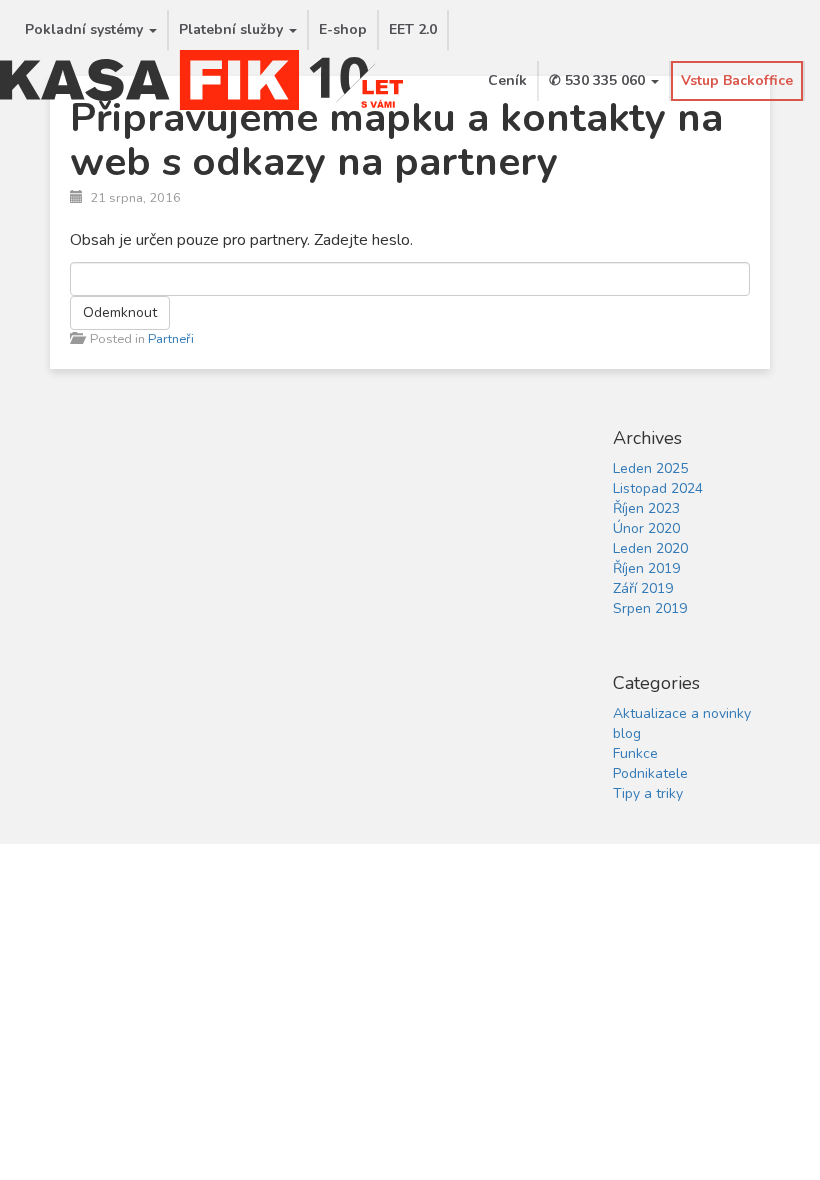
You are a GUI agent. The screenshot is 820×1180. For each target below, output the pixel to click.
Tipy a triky (648, 793)
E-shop (343, 29)
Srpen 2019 (650, 608)
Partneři (171, 339)
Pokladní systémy (86, 29)
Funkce (635, 753)
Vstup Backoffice (737, 80)
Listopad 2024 (658, 488)
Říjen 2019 (646, 568)
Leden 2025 (650, 468)
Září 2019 (643, 588)
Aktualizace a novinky (682, 713)
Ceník (507, 80)
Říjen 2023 (646, 508)
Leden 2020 (650, 548)
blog (627, 733)
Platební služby (233, 29)
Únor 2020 (646, 528)
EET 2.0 (413, 29)
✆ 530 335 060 (599, 80)
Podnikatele (650, 773)
